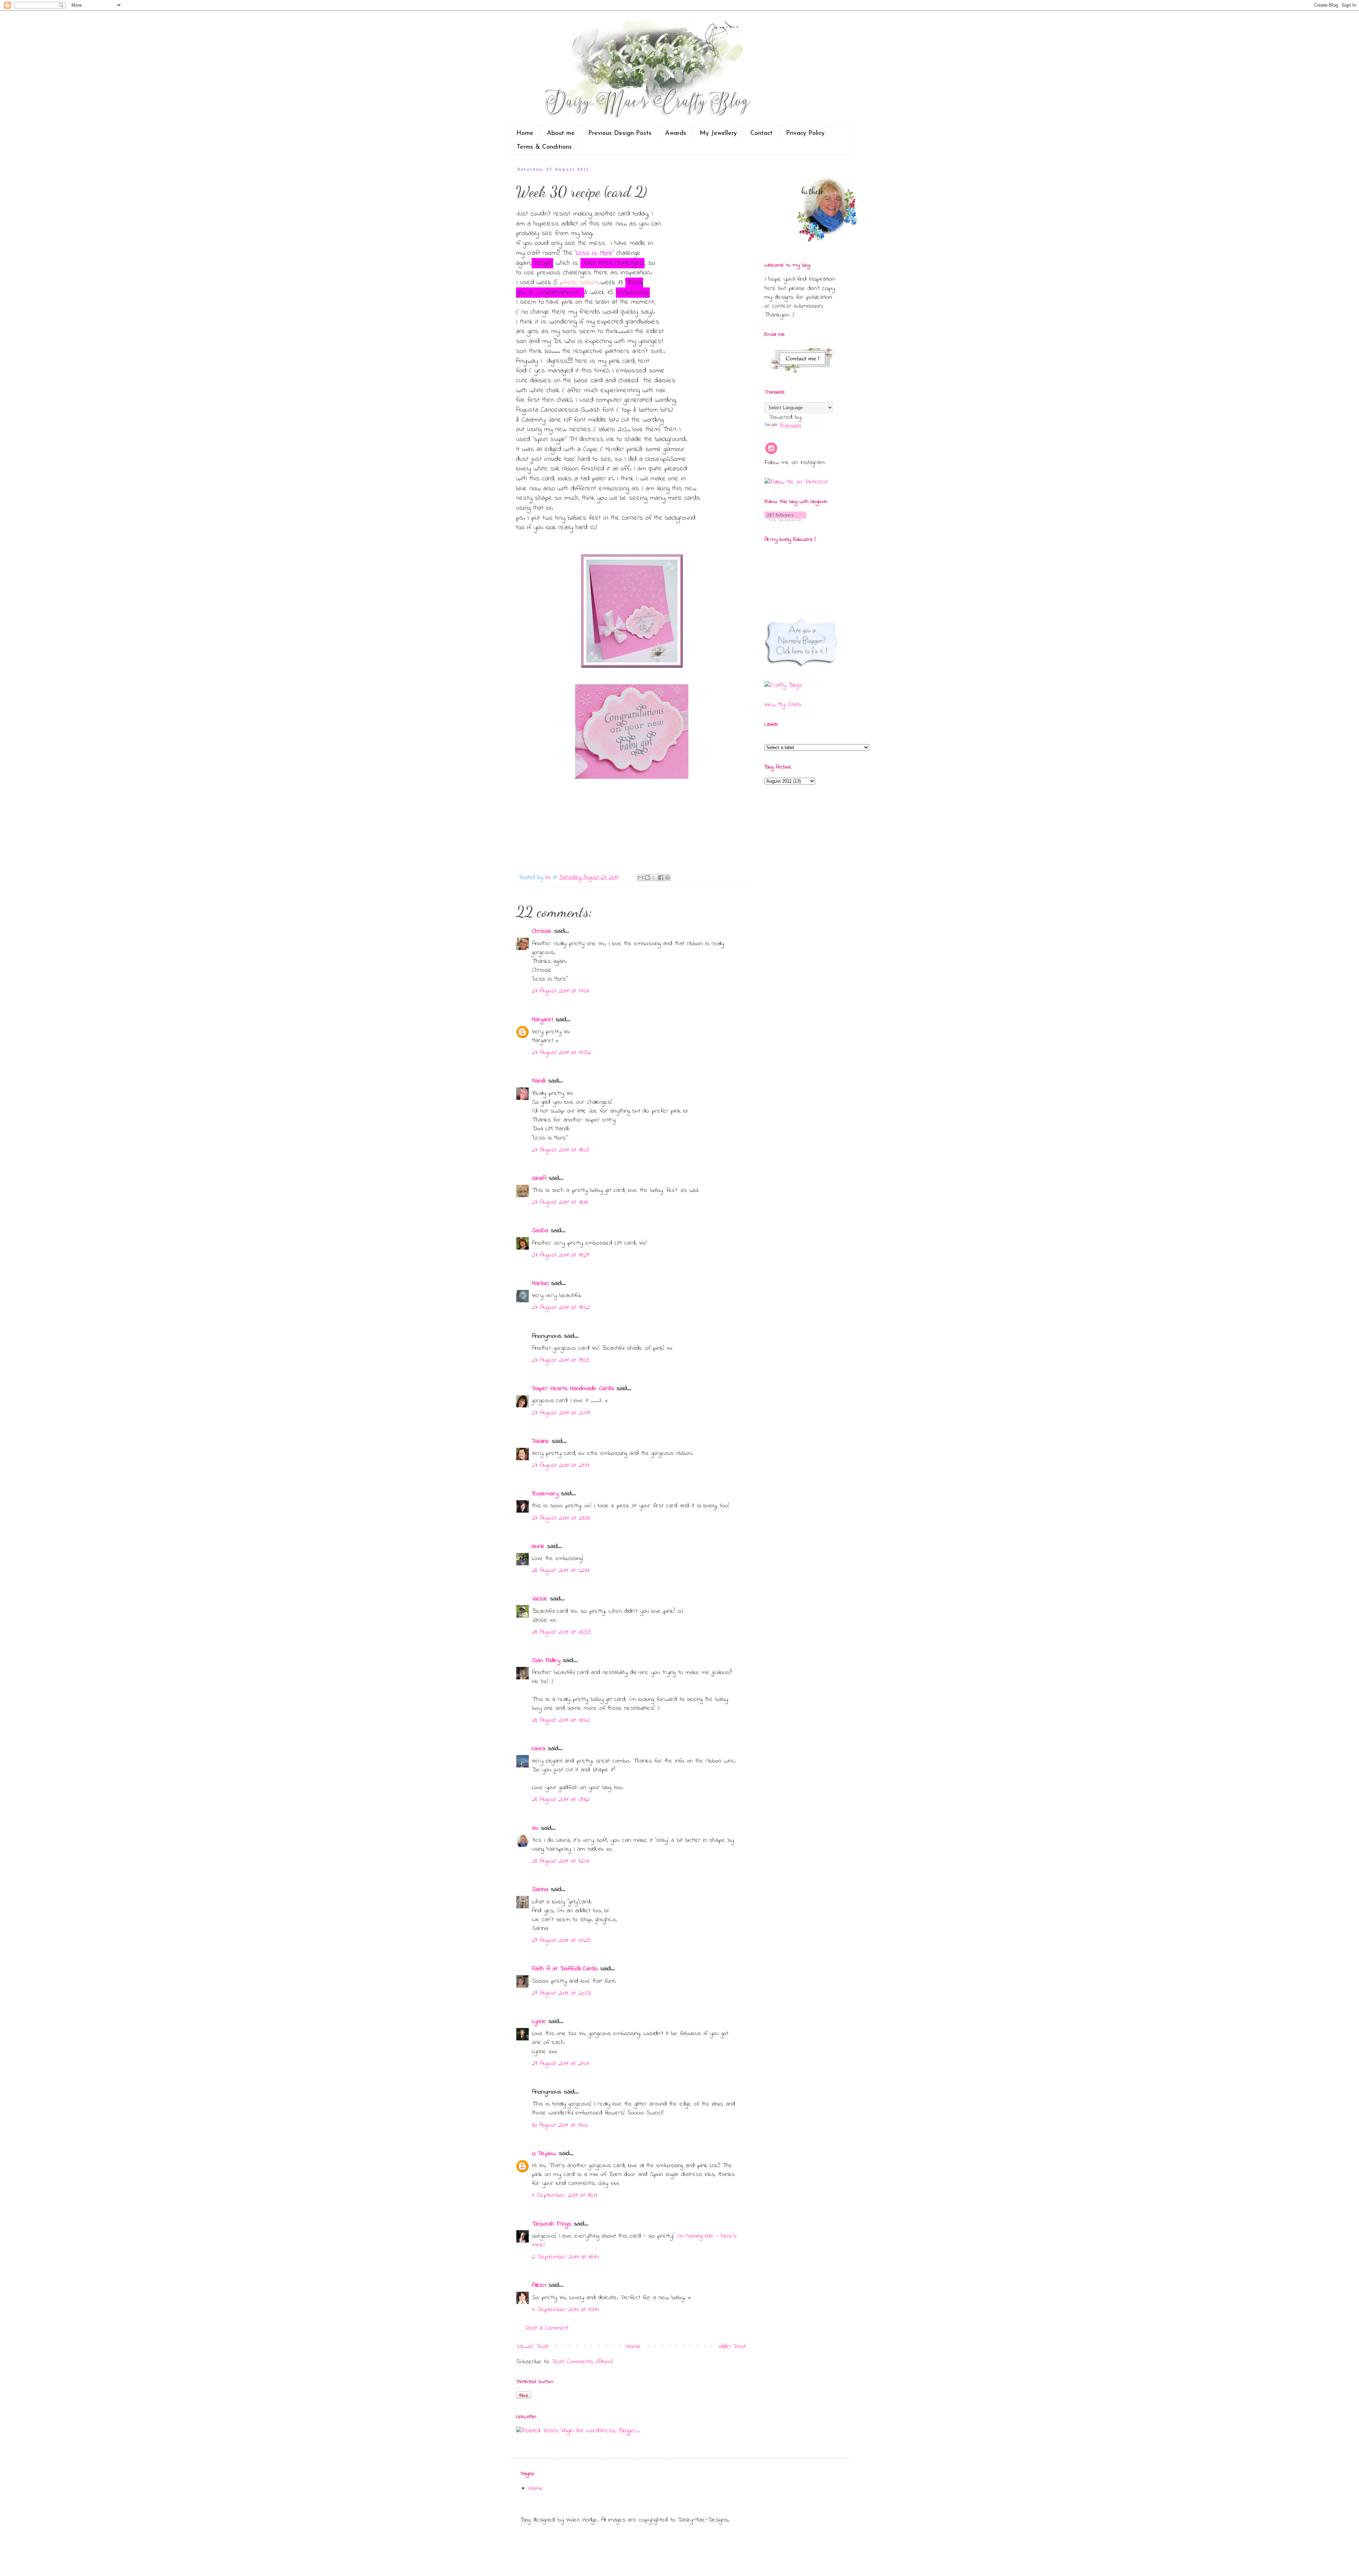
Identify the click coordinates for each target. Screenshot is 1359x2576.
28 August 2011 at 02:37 (561, 1571)
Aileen (539, 2285)
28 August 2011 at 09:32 (561, 1800)
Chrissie (542, 931)
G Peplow (544, 2154)
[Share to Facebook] (661, 878)
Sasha (540, 1231)
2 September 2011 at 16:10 (565, 2257)
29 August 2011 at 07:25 (561, 1941)
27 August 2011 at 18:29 (560, 1255)
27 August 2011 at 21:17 (561, 1466)
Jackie (540, 1599)
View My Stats (783, 705)
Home (525, 133)
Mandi (539, 1081)
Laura (539, 1749)
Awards (676, 133)
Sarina (540, 1890)
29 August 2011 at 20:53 (561, 1993)
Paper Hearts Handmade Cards (573, 1389)
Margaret (543, 1020)
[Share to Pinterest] (667, 878)
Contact (761, 133)
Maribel (540, 1284)
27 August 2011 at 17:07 (560, 991)
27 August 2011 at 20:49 (561, 1413)
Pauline (541, 1441)
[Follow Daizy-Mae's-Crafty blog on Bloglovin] (785, 520)
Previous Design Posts (620, 133)
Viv (535, 1828)
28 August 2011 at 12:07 (561, 1861)
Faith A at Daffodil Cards (565, 1969)
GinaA (539, 1178)
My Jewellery (718, 133)
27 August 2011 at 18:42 (561, 1308)
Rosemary (545, 1494)
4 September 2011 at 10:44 (566, 2310)
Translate (790, 426)
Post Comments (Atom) (583, 2362)
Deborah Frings (552, 2224)
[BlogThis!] (647, 878)
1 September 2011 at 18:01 (564, 2195)
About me (561, 133)
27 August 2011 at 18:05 (561, 1150)
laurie (538, 1547)
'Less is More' (594, 253)
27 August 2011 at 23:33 (561, 1518)
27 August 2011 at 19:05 (561, 1360)
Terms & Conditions (544, 147)
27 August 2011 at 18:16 (560, 1203)
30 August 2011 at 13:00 (560, 2125)
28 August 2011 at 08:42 (561, 1720)
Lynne (539, 2022)
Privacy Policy (805, 133)
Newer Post (533, 2347)
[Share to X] (654, 878)
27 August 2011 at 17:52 (561, 1053)
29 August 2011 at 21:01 (560, 2064)
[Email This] (641, 878)
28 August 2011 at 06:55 (561, 1632)
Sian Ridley (546, 1661)
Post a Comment (547, 2328)
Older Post (732, 2347)
